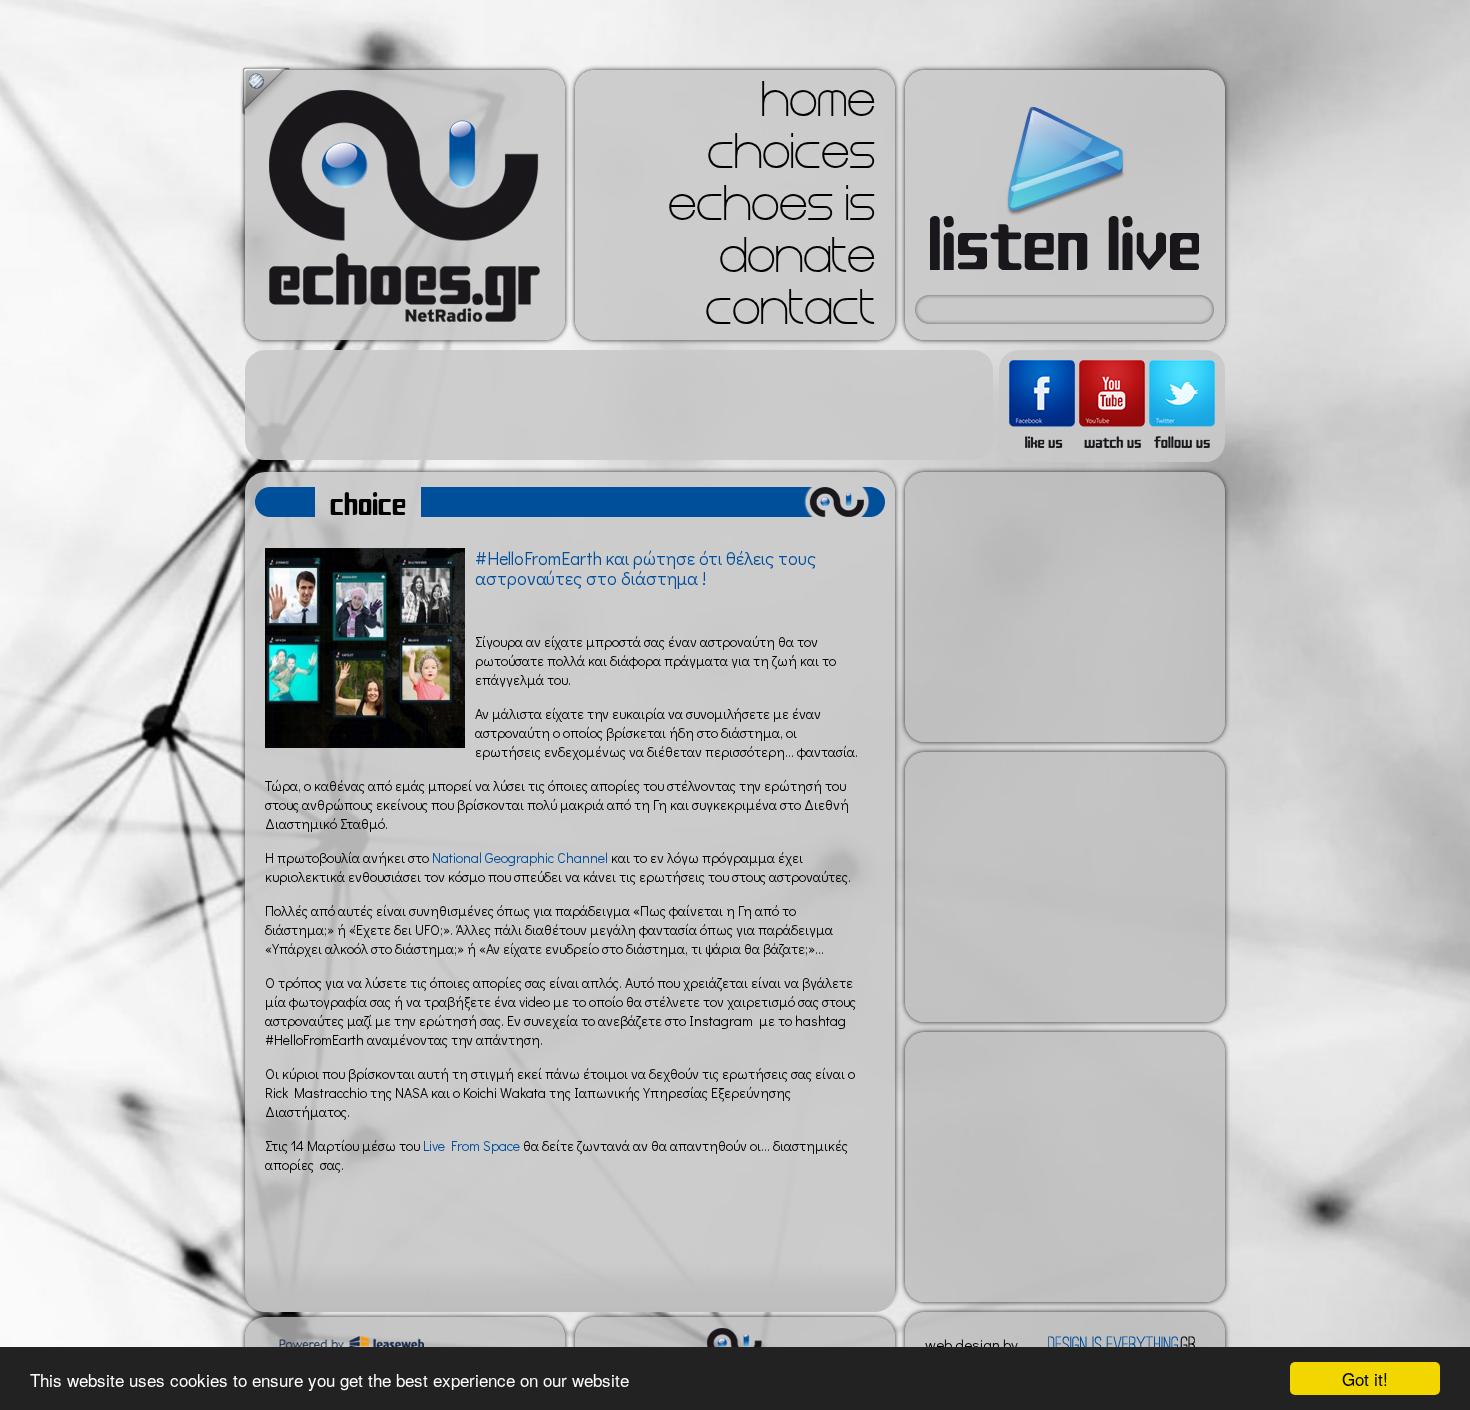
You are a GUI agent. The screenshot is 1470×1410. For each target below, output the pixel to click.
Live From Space (470, 1145)
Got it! (1365, 1378)
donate (797, 262)
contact (790, 314)
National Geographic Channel (518, 857)
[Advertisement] (619, 405)
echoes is (771, 210)
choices (791, 158)
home (818, 106)
